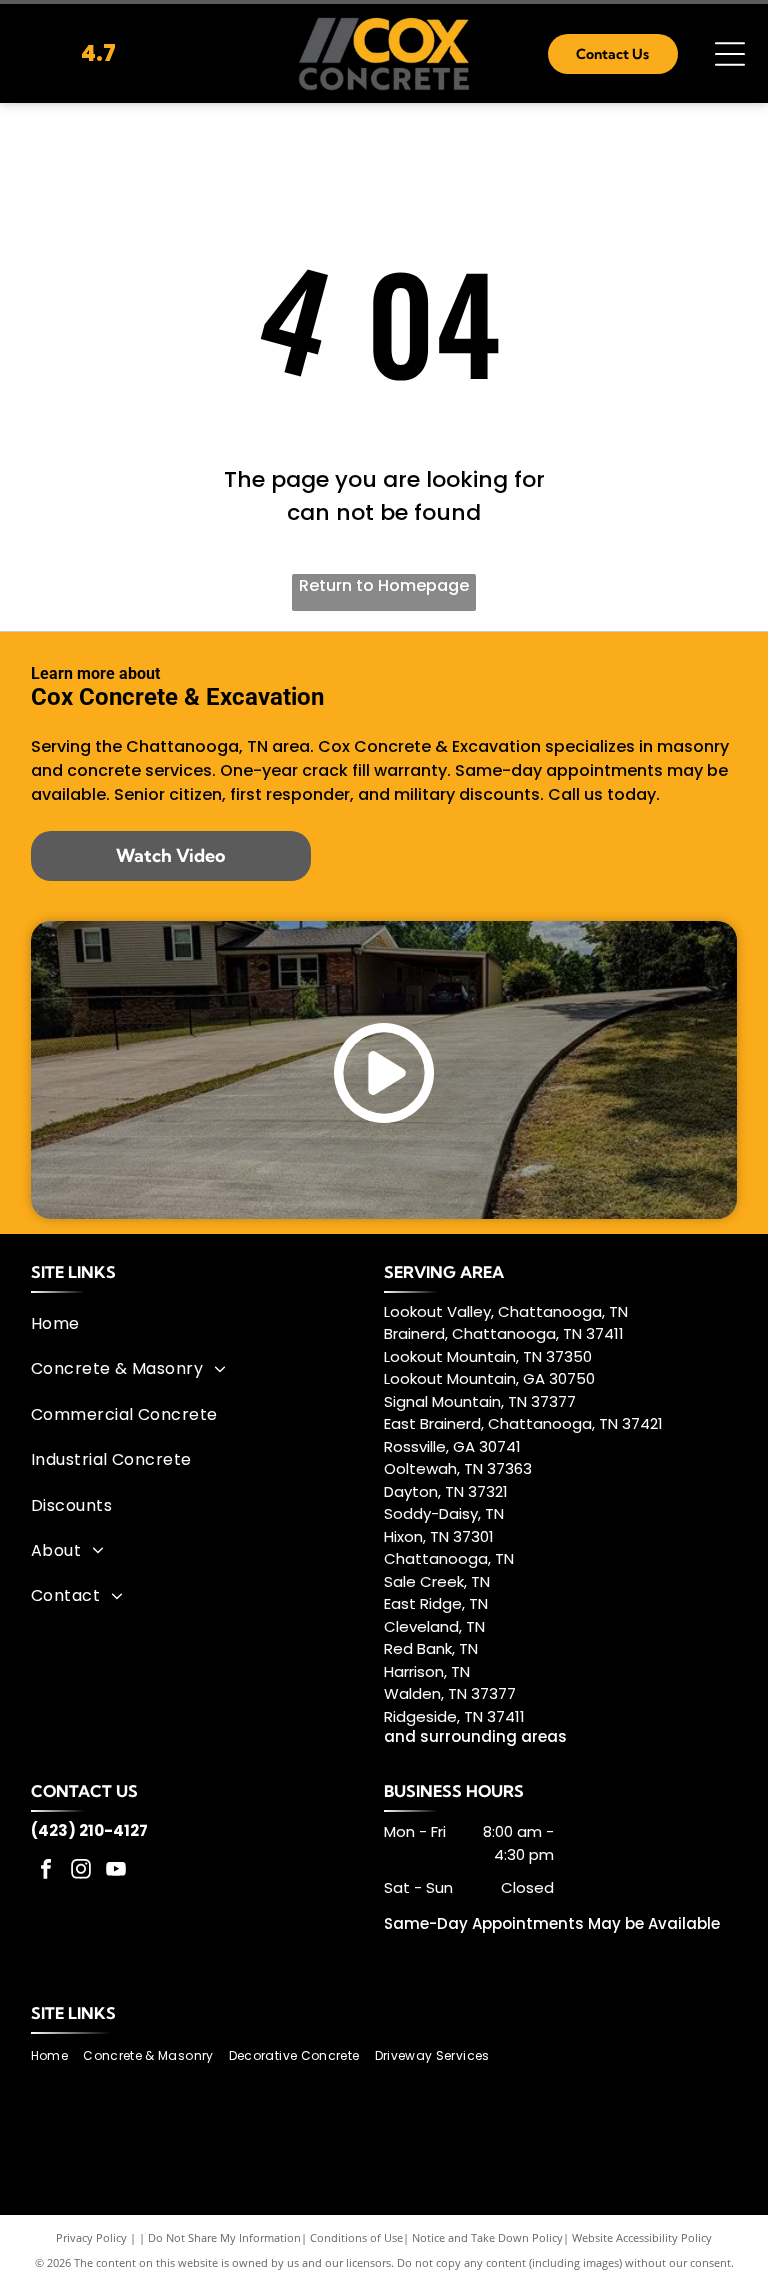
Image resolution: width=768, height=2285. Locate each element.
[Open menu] (730, 54)
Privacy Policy (91, 2237)
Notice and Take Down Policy (487, 2237)
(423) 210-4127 (89, 1830)
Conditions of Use (356, 2237)
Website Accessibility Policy (642, 2237)
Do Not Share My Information (224, 2237)
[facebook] (46, 1871)
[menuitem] (200, 1323)
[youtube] (116, 1871)
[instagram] (81, 1871)
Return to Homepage (384, 585)
